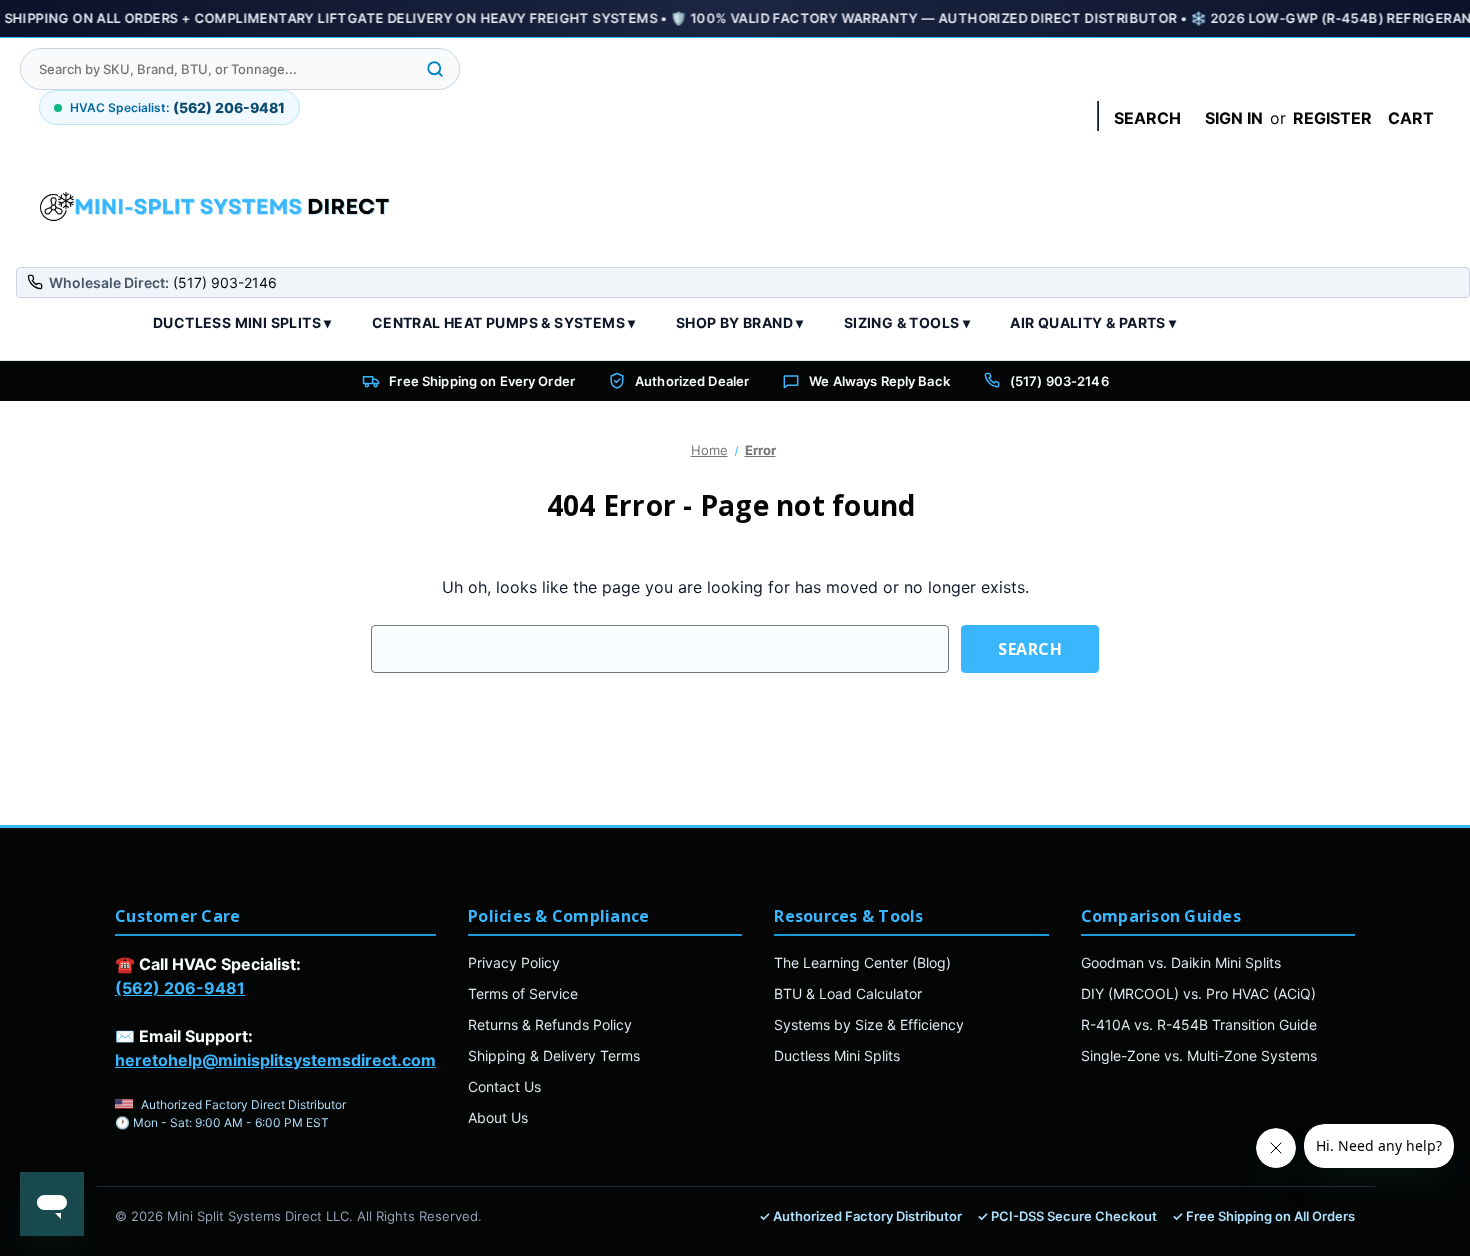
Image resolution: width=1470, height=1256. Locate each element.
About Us (498, 1117)
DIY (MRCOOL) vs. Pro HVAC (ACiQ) (1198, 993)
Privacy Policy (514, 962)
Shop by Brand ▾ (740, 322)
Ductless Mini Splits (837, 1055)
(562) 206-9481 (180, 988)
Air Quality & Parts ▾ (1093, 322)
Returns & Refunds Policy (550, 1024)
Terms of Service (523, 993)
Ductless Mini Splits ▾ (242, 322)
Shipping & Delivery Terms (554, 1055)
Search (1147, 118)
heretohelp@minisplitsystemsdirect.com (275, 1060)
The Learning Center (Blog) (862, 962)
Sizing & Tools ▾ (907, 322)
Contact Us (504, 1086)
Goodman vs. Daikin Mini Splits (1181, 962)
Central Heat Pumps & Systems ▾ (504, 322)
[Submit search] (435, 69)
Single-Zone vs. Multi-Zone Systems (1199, 1055)
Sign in (1234, 118)
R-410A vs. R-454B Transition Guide (1199, 1024)
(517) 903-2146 (1059, 381)
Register (1332, 118)
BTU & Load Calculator (848, 993)
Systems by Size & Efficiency (869, 1024)
